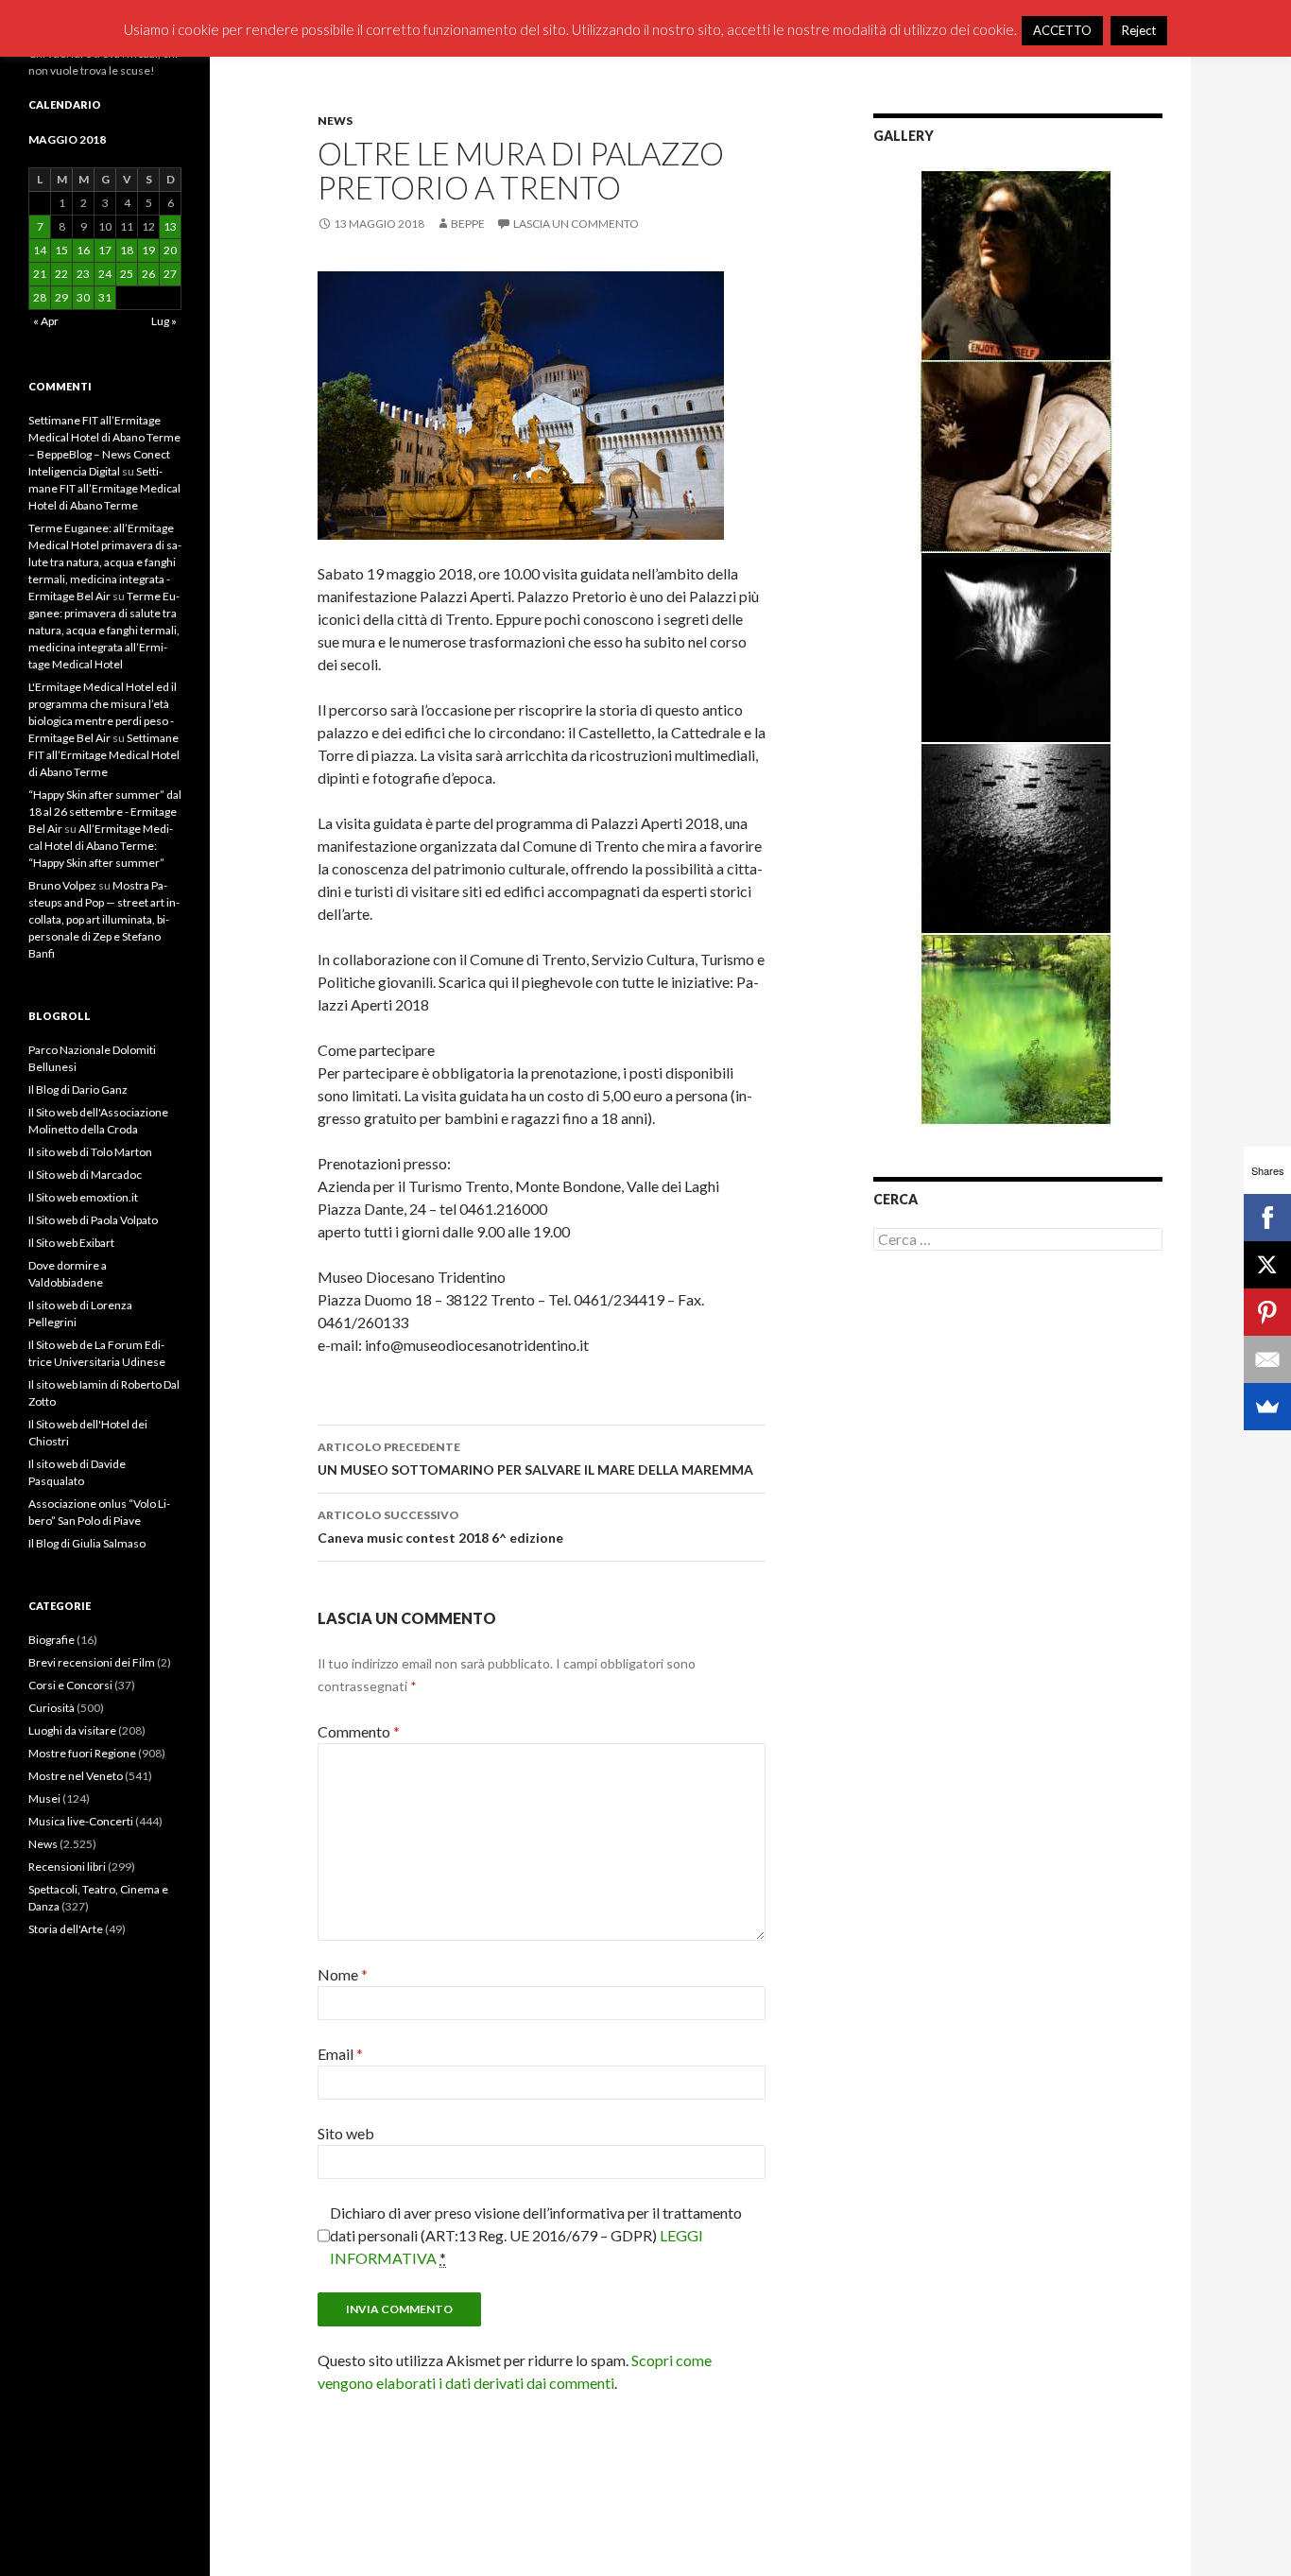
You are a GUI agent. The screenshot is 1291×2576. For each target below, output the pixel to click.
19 (148, 250)
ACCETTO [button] (1062, 30)
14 (40, 250)
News (335, 121)
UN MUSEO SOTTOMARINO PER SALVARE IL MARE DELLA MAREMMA (535, 1459)
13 (170, 226)
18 (127, 250)
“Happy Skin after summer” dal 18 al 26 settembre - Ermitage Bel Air (105, 812)
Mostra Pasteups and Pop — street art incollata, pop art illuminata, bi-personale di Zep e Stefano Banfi (104, 919)
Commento (359, 1731)
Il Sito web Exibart (71, 1243)
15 (61, 250)
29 (61, 297)
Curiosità (52, 1708)
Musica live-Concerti (81, 1821)
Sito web (346, 2133)
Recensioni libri (67, 1867)
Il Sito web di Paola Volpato (93, 1220)
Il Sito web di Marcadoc (85, 1175)
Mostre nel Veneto (76, 1776)
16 (83, 250)
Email (340, 2054)
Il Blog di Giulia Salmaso (87, 1543)
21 (40, 274)
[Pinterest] (1267, 1312)
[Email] (1267, 1359)
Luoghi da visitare (72, 1730)
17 (105, 250)
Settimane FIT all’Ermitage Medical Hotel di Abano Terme (104, 488)
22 (61, 274)
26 (148, 274)
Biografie (52, 1640)
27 (170, 274)
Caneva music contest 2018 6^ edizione (440, 1527)
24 (105, 274)
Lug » (164, 321)
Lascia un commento (576, 224)
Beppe (468, 224)
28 (40, 297)
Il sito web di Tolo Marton (90, 1152)
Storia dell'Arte (66, 1929)
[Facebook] (1267, 1218)
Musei (44, 1798)
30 (83, 297)
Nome (343, 1974)
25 (127, 274)
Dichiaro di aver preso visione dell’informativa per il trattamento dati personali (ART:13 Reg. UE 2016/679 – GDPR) (536, 2235)
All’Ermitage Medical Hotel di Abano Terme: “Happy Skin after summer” (101, 846)
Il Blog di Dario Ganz (78, 1089)
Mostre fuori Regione (82, 1753)
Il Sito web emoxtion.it (83, 1197)
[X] (1267, 1265)
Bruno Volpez (62, 885)
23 (83, 274)
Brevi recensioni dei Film (92, 1662)
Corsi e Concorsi (70, 1685)
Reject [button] (1139, 30)
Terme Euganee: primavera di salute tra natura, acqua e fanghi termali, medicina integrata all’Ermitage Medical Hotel (104, 630)
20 (170, 250)
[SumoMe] (1267, 1407)
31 (105, 297)
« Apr (46, 321)
